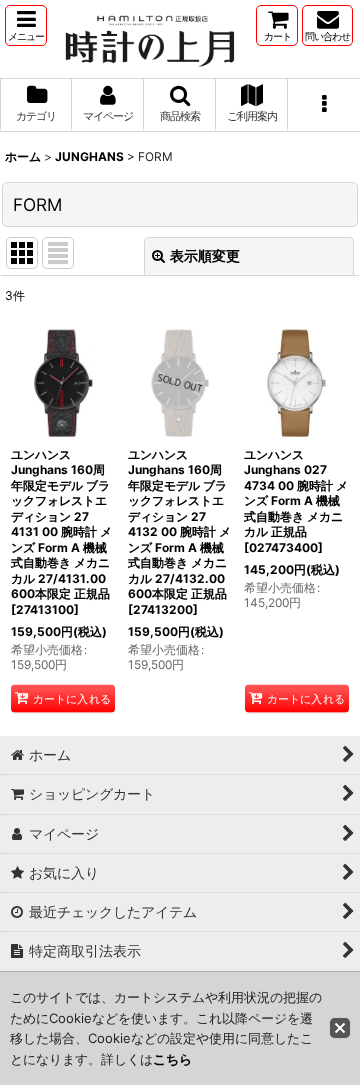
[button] (26, 25)
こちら (172, 1059)
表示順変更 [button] (205, 255)
